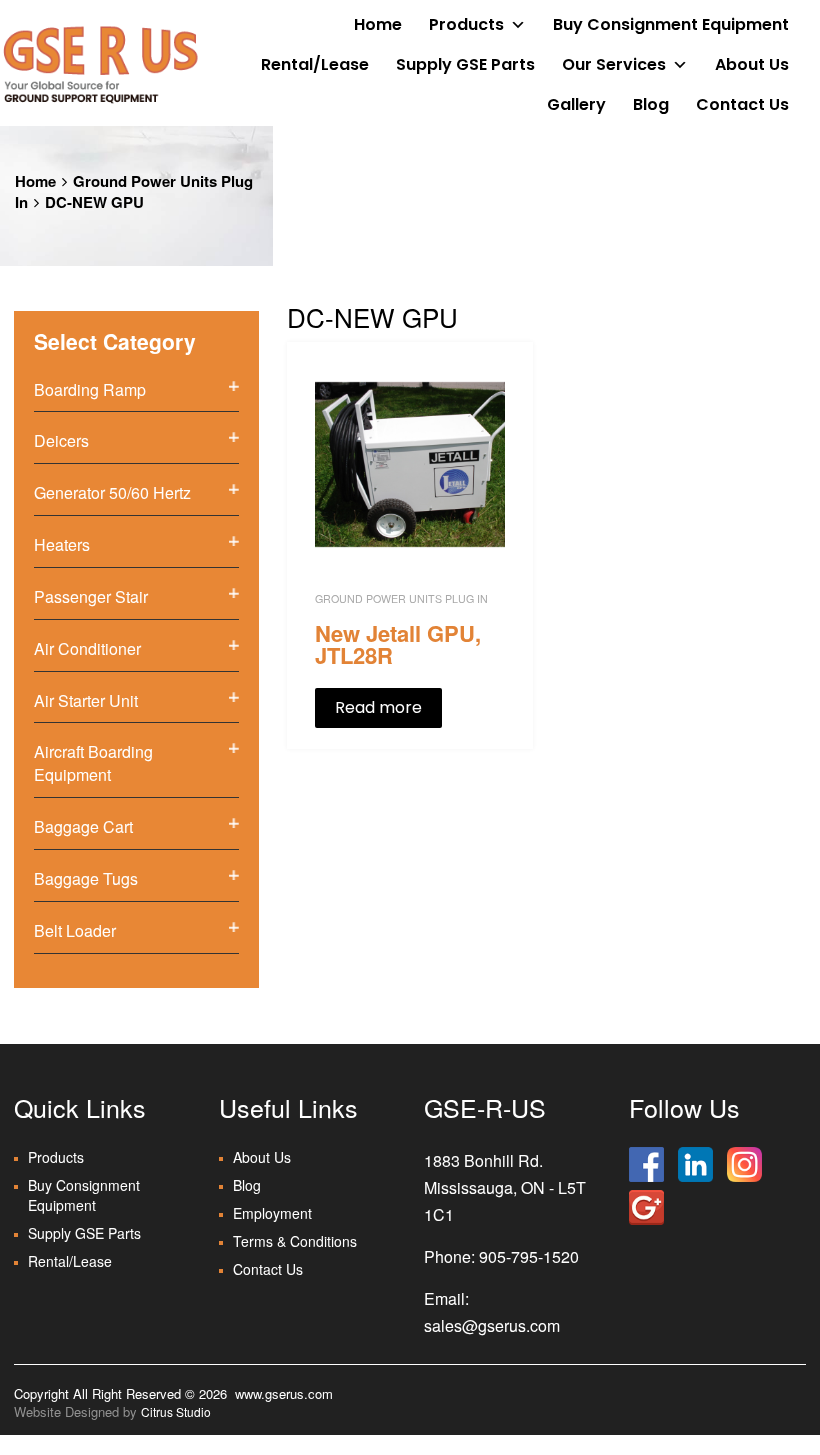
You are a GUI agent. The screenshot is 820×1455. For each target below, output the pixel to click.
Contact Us (742, 104)
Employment (272, 1213)
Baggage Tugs (86, 878)
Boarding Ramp (90, 389)
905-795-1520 (529, 1256)
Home (378, 24)
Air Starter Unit (86, 700)
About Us (752, 64)
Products (466, 24)
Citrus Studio (176, 1411)
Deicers (61, 440)
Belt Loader (75, 930)
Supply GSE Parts (465, 64)
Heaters (62, 544)
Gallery (576, 104)
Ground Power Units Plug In (134, 191)
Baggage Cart (83, 826)
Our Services (614, 64)
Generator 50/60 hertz (112, 492)
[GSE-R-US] (100, 64)
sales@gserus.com (492, 1325)
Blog (651, 104)
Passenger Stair (91, 596)
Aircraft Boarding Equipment (93, 763)
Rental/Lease (315, 64)
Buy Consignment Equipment (671, 24)
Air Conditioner (87, 648)
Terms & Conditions (295, 1241)
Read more (378, 707)
